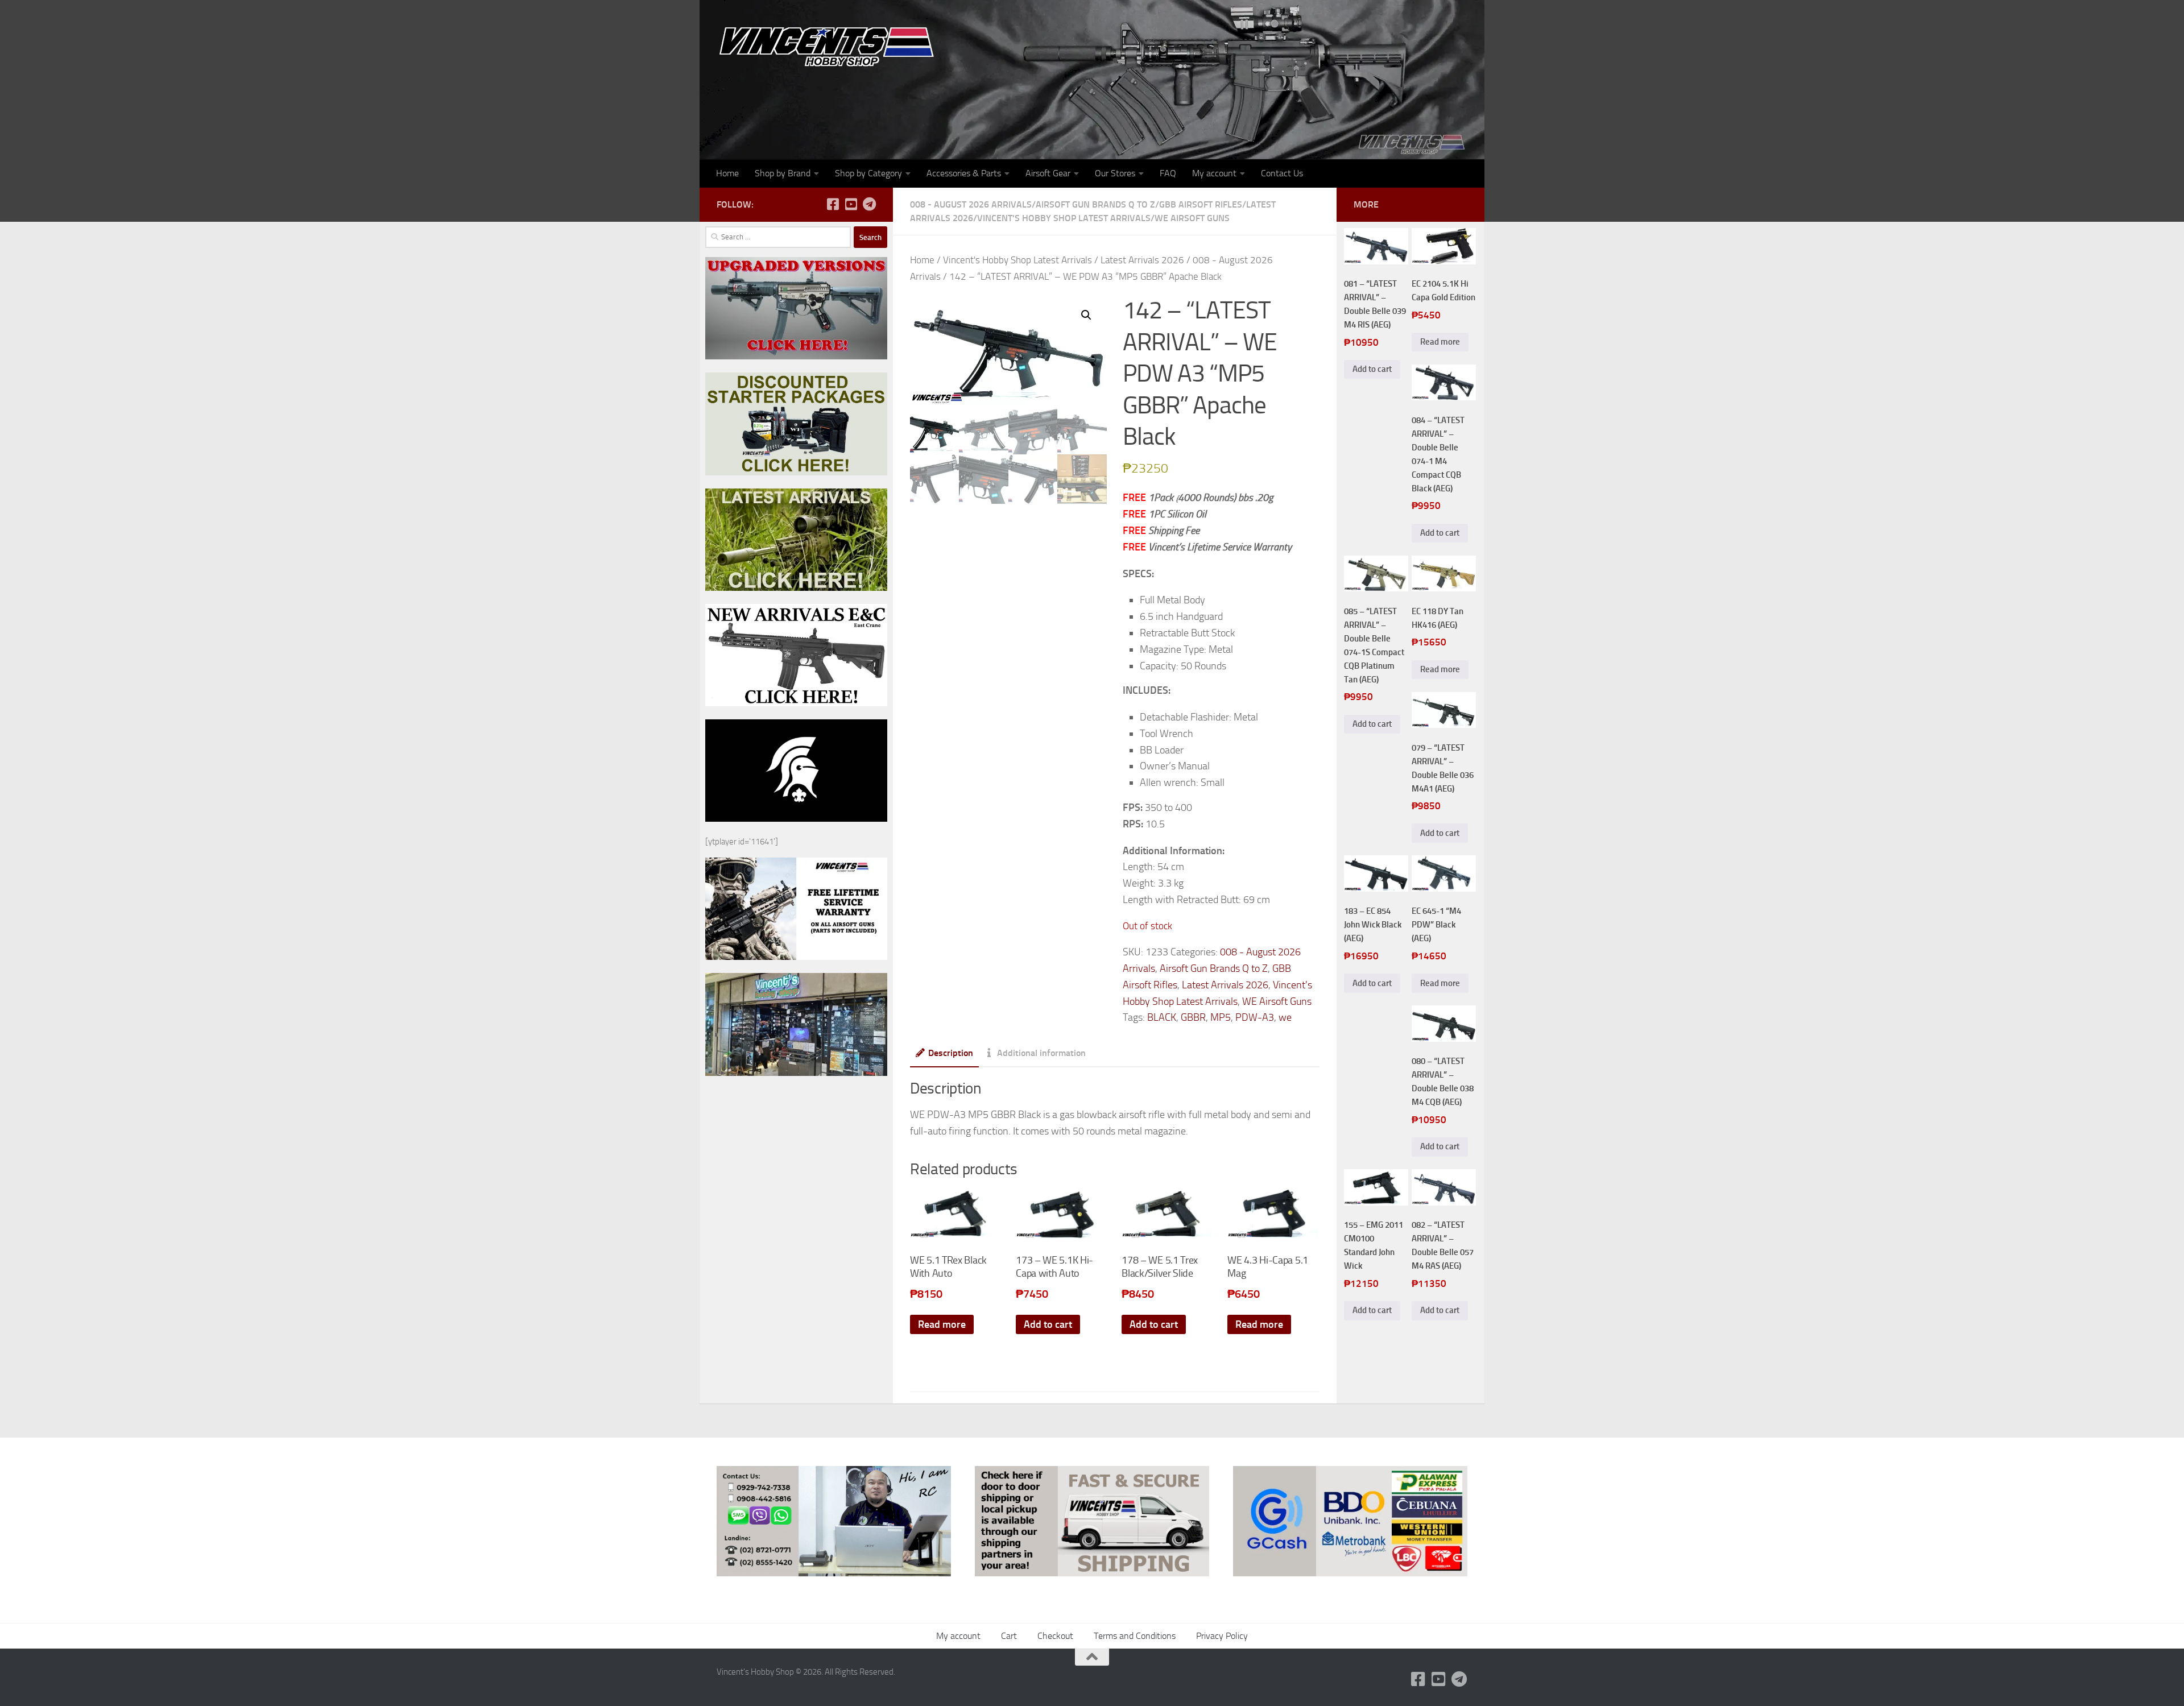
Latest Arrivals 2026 (1142, 260)
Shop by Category (868, 173)
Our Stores (1115, 173)
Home (727, 173)
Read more (942, 1324)
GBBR (1193, 1017)
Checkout (1055, 1636)
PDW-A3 (1255, 1017)
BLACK (1162, 1017)
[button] (1086, 315)
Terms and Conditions (1135, 1636)
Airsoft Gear (1048, 173)
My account (1214, 173)
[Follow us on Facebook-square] (833, 204)
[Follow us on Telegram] (869, 204)
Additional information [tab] (1041, 1053)
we (1285, 1017)
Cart (1009, 1636)
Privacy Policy (1222, 1636)
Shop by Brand (783, 173)
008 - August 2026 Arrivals (971, 204)
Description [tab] (951, 1053)
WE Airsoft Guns (1192, 218)
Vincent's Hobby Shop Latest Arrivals (1064, 218)
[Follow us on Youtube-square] (851, 204)
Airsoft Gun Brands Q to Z (1095, 204)
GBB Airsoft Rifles (1201, 204)
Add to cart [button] (1048, 1324)
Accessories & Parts (964, 173)
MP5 (1221, 1017)
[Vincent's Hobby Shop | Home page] (830, 46)
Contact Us (1282, 173)
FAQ (1168, 173)
